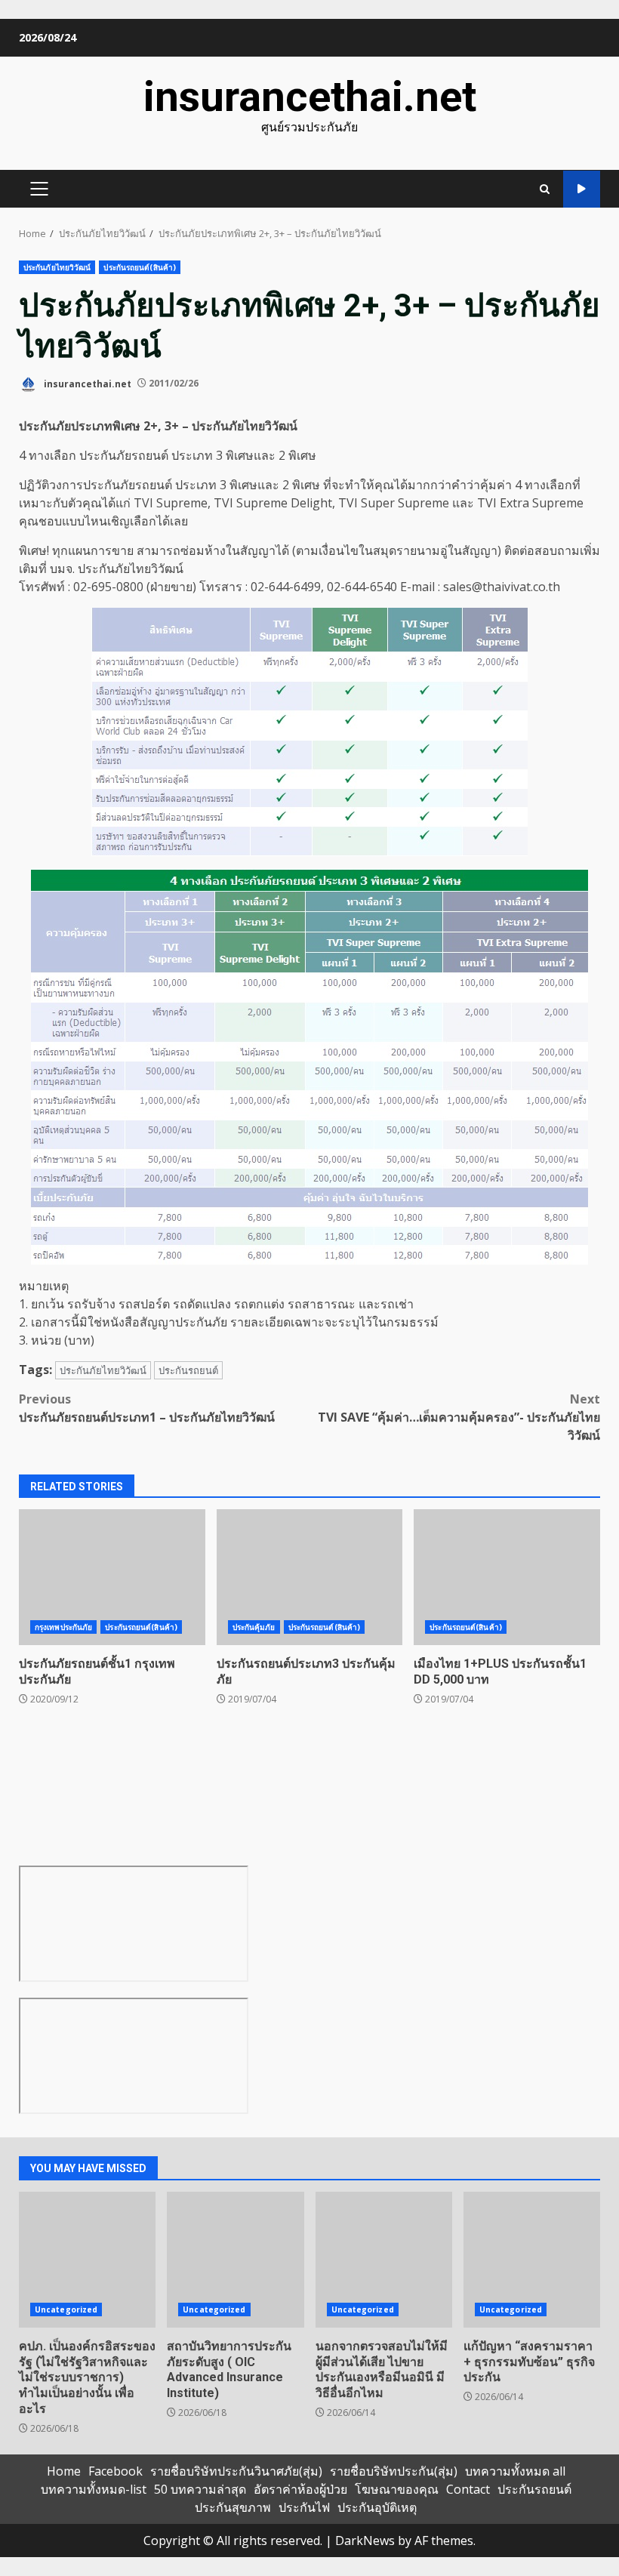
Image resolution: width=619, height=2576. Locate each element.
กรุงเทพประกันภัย (63, 1627)
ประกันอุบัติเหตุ (377, 2507)
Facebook (115, 2471)
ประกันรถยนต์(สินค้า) (140, 267)
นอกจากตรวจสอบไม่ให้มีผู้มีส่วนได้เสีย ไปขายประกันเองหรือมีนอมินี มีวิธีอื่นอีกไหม (384, 2260)
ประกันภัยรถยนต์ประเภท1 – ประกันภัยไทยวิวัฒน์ (147, 1408)
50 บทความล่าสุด (200, 2489)
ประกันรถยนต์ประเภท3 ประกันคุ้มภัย (310, 1577)
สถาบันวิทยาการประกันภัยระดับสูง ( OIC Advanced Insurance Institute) (235, 2260)
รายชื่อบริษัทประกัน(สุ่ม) (394, 2471)
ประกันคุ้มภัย (254, 1627)
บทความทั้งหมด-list (94, 2489)
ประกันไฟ (304, 2507)
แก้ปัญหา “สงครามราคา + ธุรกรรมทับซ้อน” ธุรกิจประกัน (532, 2260)
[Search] (545, 189)
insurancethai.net (310, 97)
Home (64, 2471)
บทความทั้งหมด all (515, 2471)
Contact (468, 2489)
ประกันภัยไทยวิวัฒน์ (57, 267)
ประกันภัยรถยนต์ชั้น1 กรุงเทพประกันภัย (112, 1577)
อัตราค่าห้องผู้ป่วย (300, 2489)
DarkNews (365, 2541)
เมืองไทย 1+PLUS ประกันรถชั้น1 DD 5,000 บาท (507, 1577)
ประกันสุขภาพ (233, 2507)
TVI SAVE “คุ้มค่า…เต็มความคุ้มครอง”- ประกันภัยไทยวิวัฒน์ (459, 1417)
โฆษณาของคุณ (397, 2489)
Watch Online (582, 189)
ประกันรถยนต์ (188, 1370)
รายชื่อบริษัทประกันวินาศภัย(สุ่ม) (236, 2471)
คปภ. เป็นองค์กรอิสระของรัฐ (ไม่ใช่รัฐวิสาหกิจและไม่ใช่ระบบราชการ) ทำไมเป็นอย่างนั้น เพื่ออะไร (87, 2260)
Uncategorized (66, 2309)
